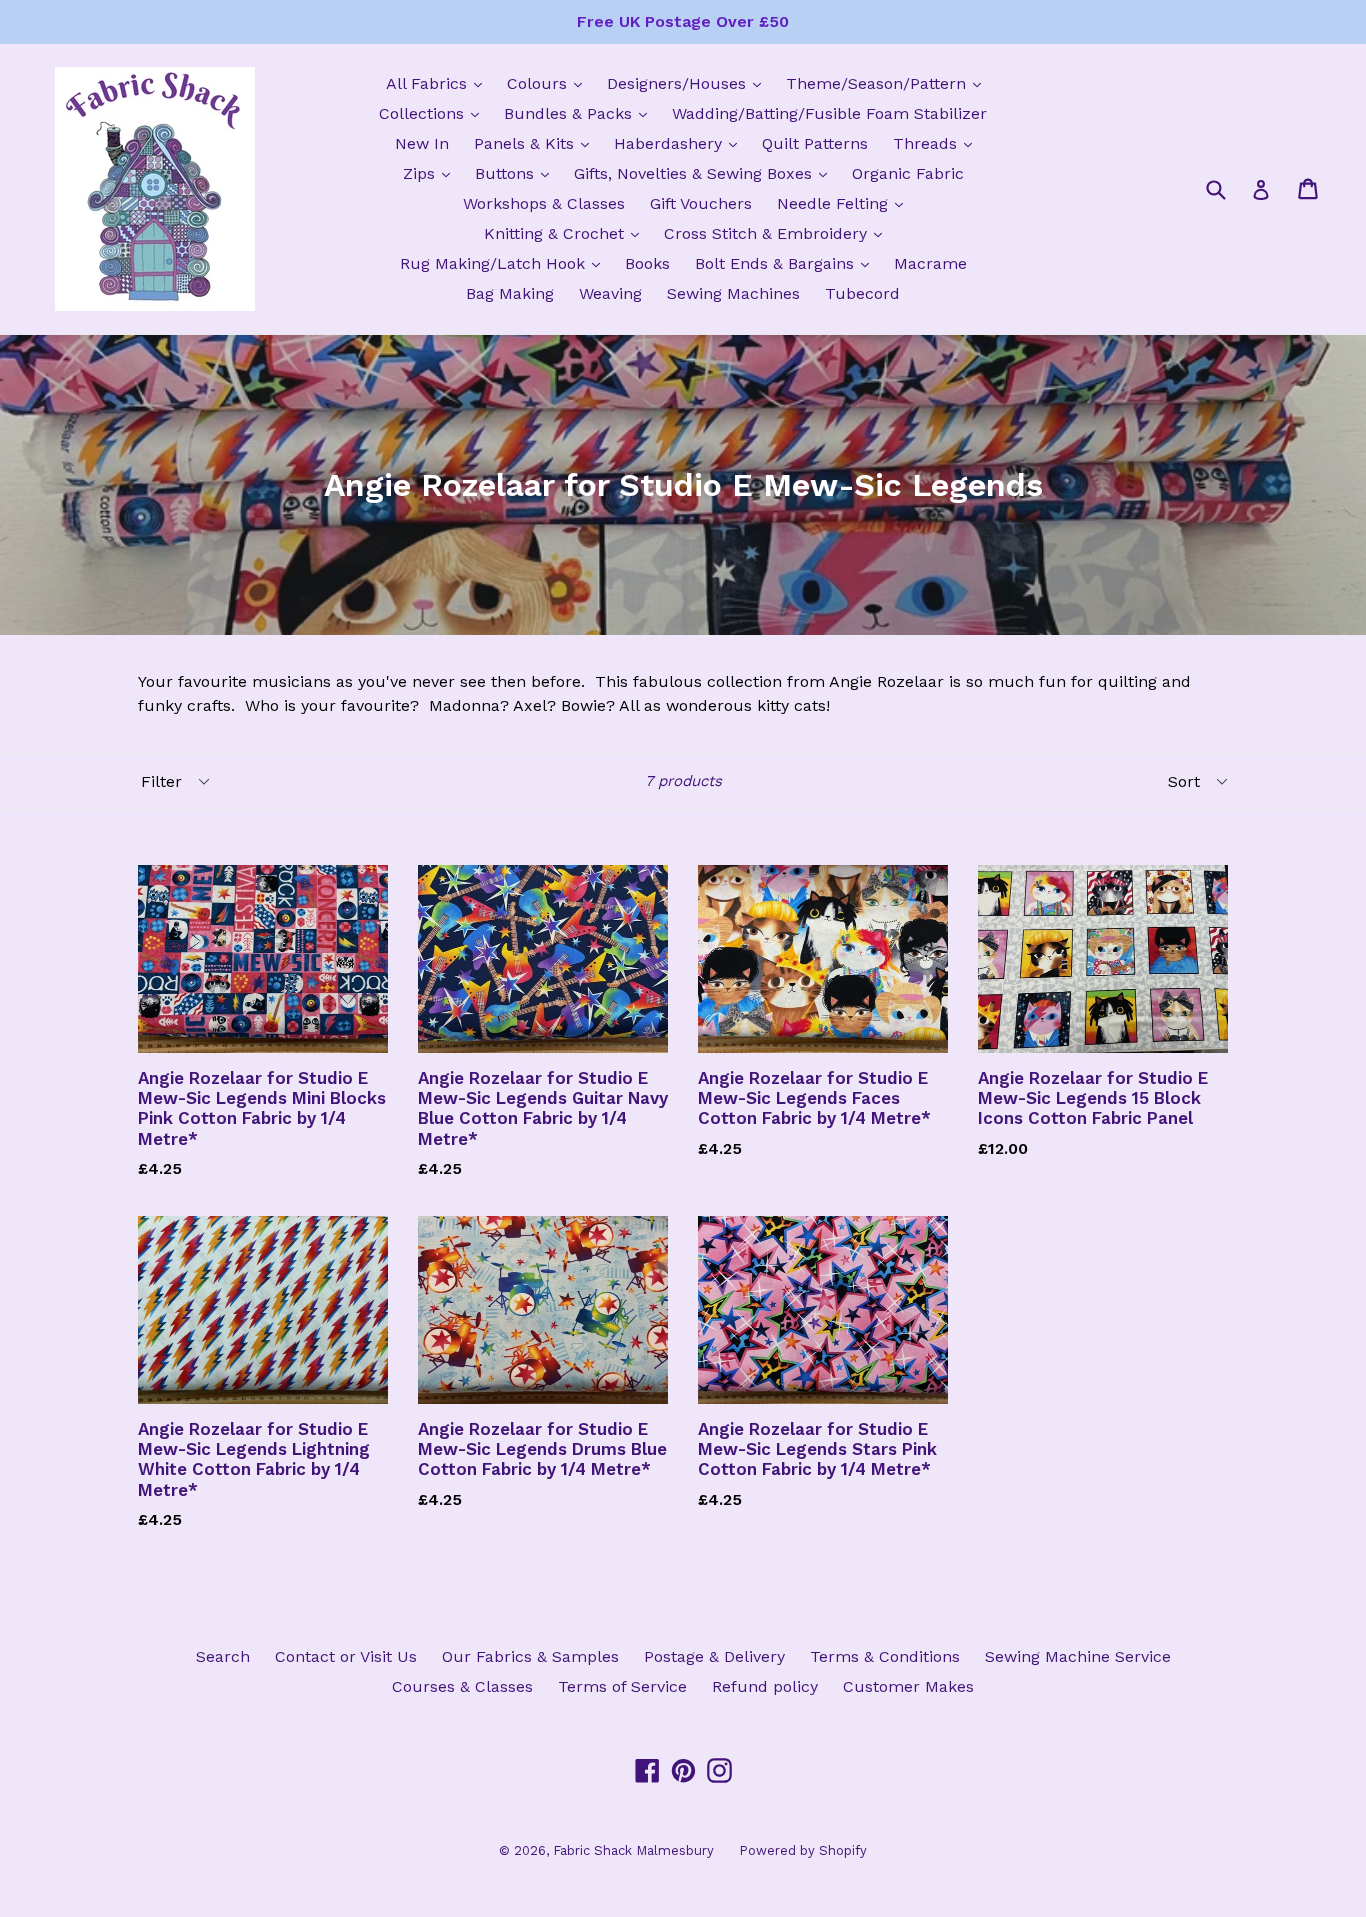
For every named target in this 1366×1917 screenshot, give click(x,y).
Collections (434, 113)
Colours (549, 83)
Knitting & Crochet (566, 233)
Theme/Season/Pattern (888, 83)
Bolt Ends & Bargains (787, 263)
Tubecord (862, 293)
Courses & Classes (462, 1686)
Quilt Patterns (815, 143)
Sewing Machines (733, 293)
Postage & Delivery (714, 1656)
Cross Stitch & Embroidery (778, 233)
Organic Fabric (908, 173)
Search (223, 1656)
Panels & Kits (536, 143)
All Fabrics (439, 83)
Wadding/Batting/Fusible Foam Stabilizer (829, 113)
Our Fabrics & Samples (530, 1656)
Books (647, 263)
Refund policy (765, 1686)
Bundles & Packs (580, 113)
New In (422, 143)
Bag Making (510, 293)
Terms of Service (622, 1686)
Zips (431, 173)
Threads (937, 143)
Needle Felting (845, 203)
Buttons (517, 173)
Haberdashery (680, 143)
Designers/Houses (689, 83)
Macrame (930, 263)
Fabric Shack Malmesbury (633, 1850)
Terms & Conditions (885, 1656)
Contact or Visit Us (346, 1656)
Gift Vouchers (701, 203)
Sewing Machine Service (1078, 1656)
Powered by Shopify (803, 1850)
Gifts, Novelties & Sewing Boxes (705, 173)
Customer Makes (908, 1686)
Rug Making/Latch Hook (505, 263)
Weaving (610, 293)
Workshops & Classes (544, 203)
